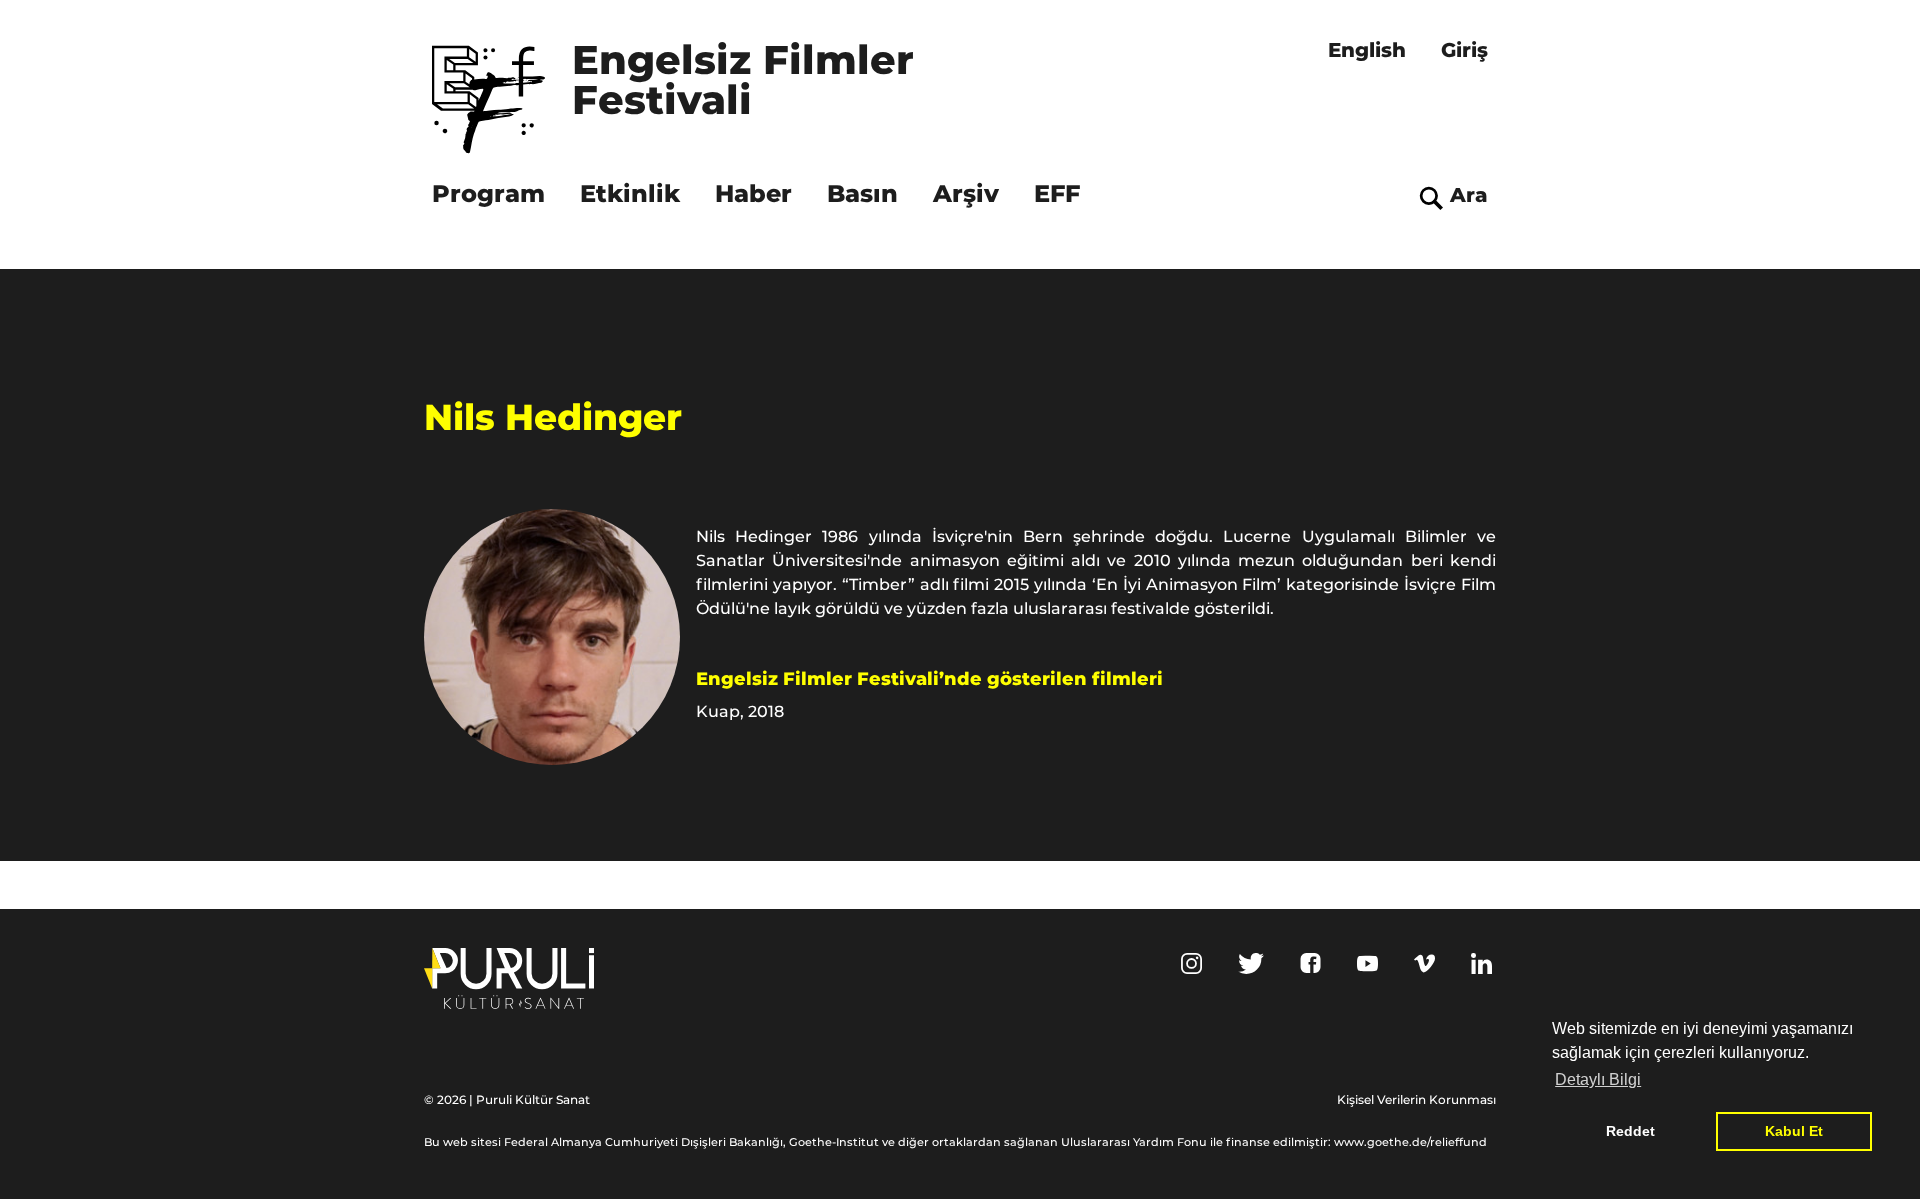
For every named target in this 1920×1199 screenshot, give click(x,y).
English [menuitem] (1367, 50)
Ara (1469, 195)
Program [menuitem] (488, 193)
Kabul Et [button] (1794, 1131)
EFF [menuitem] (1057, 193)
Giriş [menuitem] (1464, 50)
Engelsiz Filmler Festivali (749, 82)
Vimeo (1424, 963)
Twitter (1251, 963)
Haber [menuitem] (753, 193)
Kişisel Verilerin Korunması (1416, 1099)
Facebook (1310, 963)
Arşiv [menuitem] (966, 193)
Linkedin (1481, 963)
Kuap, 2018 (740, 711)
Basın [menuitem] (862, 193)
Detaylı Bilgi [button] (1598, 1079)
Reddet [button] (1630, 1131)
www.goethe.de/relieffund (1410, 1142)
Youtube (1367, 963)
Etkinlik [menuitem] (630, 193)
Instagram (1191, 963)
